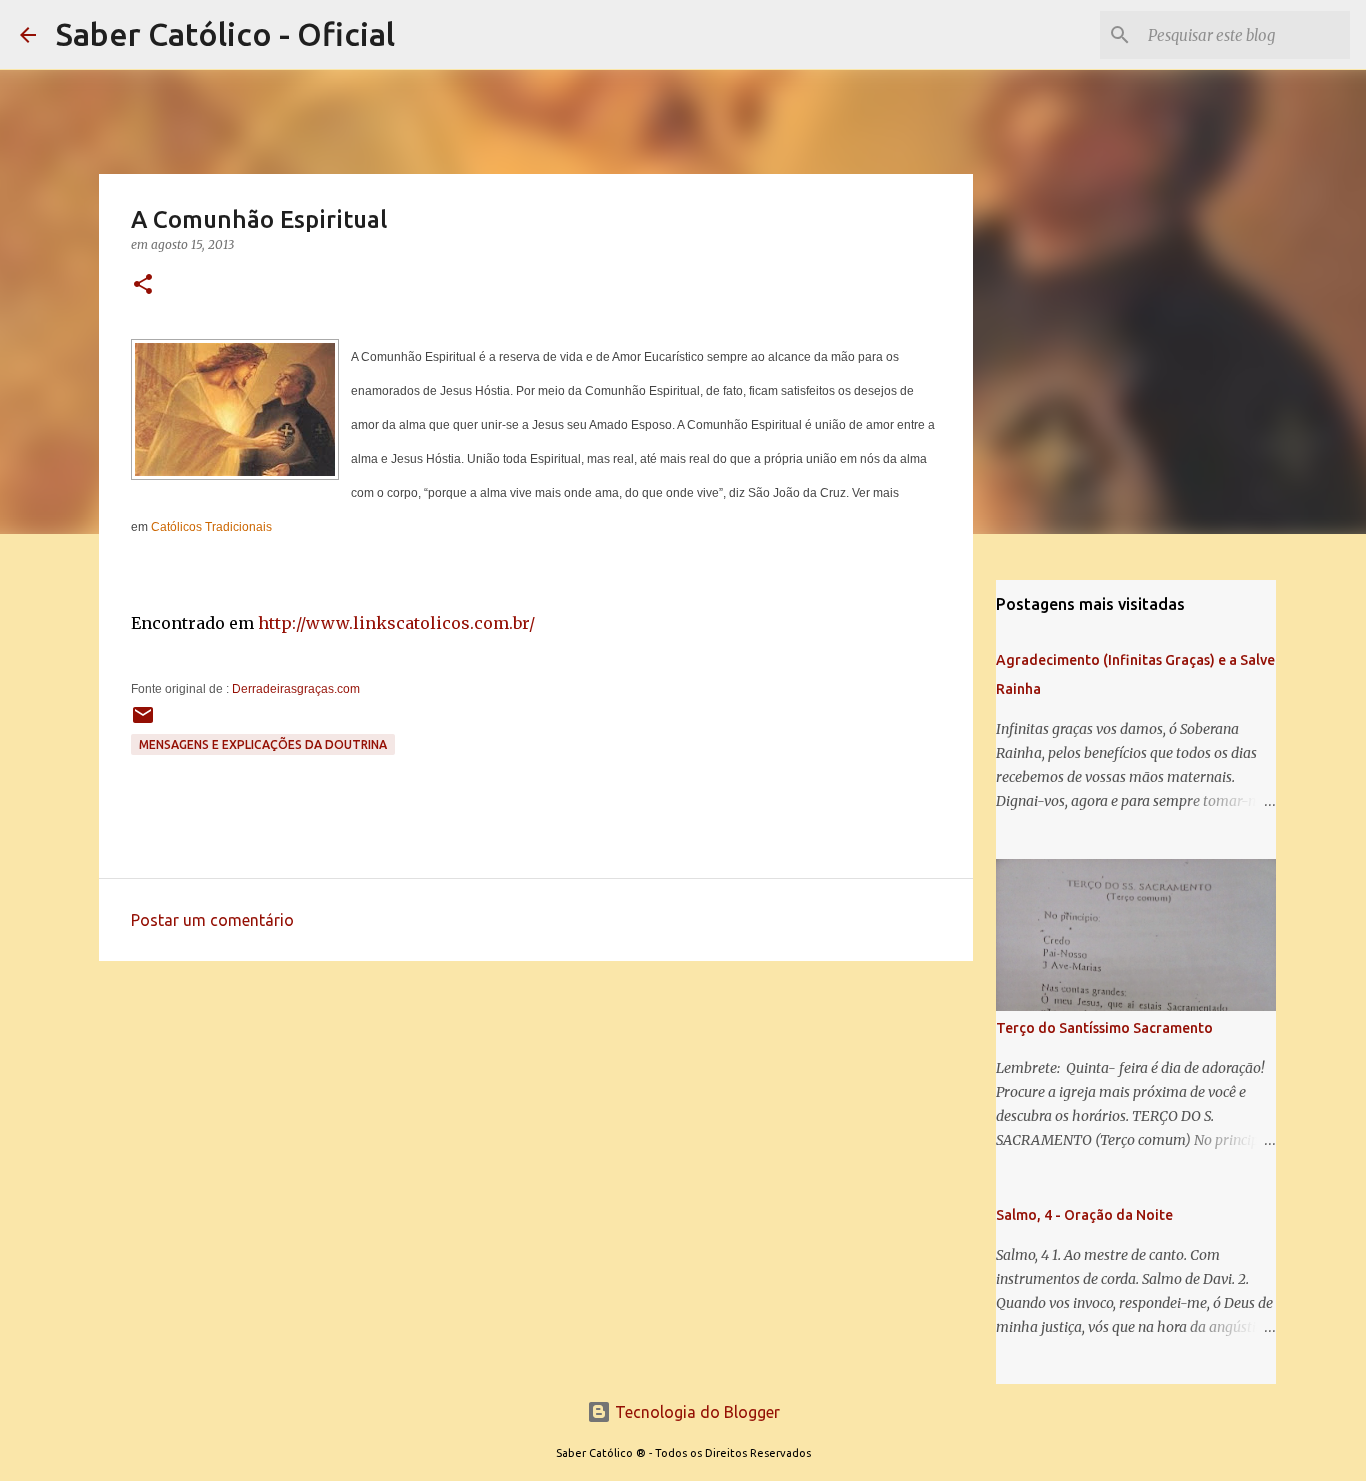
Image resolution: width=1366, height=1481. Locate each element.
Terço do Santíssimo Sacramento (1104, 1028)
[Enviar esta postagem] (143, 722)
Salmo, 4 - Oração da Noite (1084, 1215)
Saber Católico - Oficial (225, 34)
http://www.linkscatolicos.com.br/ (396, 623)
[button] (143, 285)
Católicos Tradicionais (211, 527)
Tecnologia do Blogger (695, 1412)
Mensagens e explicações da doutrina (263, 744)
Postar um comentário (212, 920)
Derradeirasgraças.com (296, 689)
